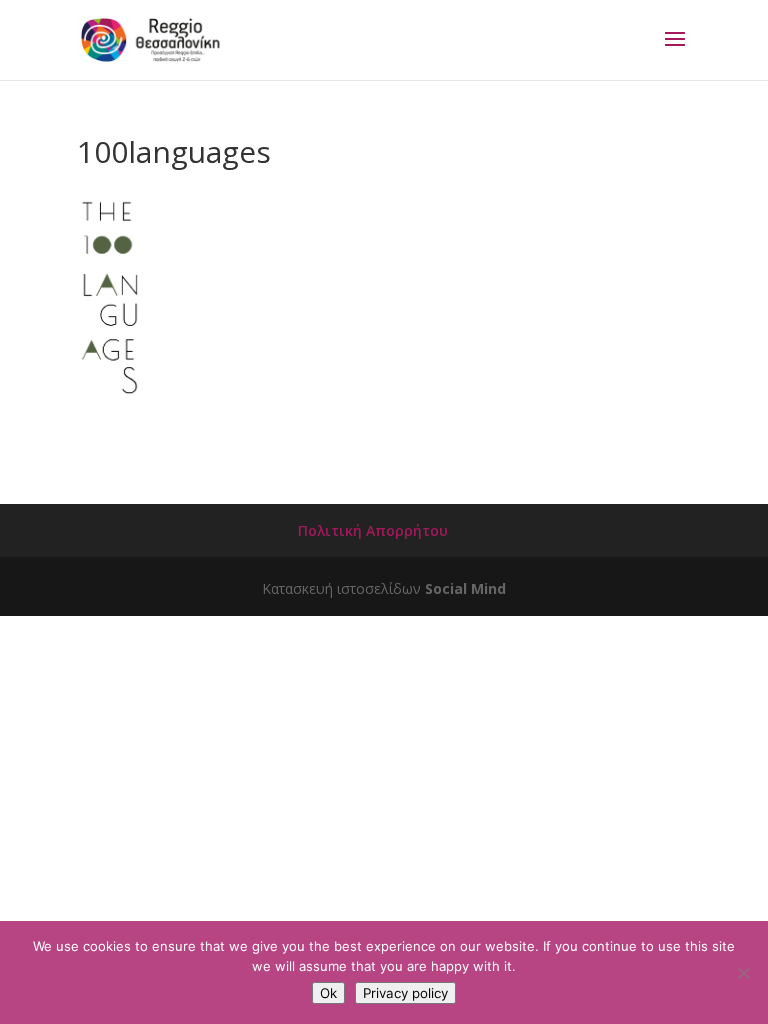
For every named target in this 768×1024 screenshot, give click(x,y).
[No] (743, 973)
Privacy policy (405, 993)
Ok (328, 993)
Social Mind (465, 588)
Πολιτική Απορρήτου (373, 530)
